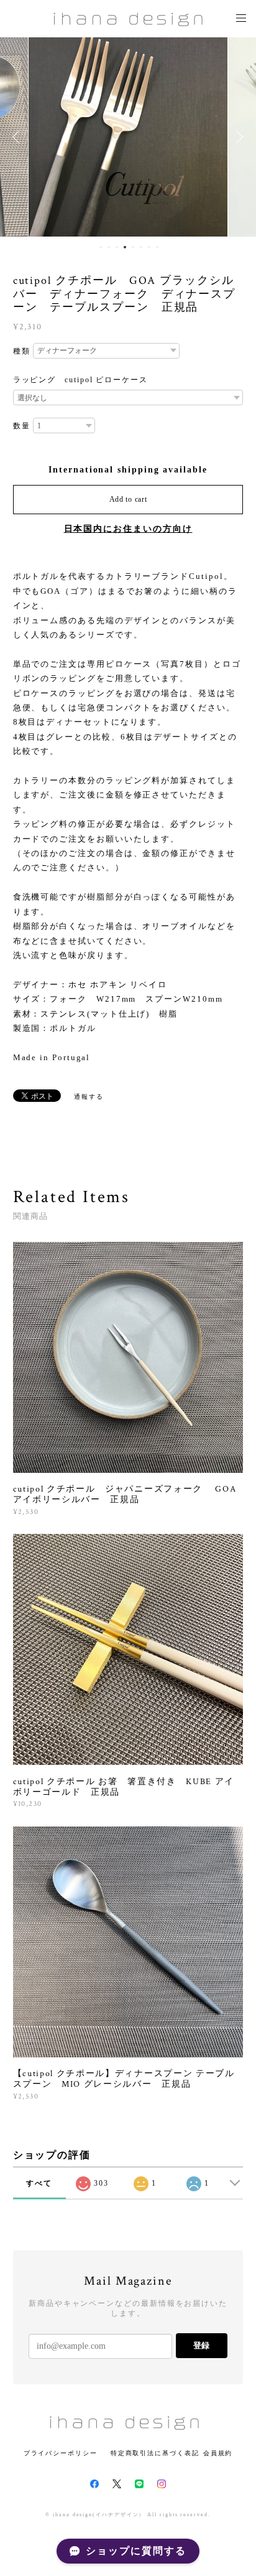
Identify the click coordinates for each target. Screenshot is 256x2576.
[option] (128, 137)
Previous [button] (19, 137)
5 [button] (133, 247)
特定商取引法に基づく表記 (155, 2453)
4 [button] (125, 247)
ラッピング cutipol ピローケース (80, 380)
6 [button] (141, 247)
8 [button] (157, 247)
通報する (89, 1097)
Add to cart (128, 499)
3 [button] (117, 247)
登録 (201, 2345)
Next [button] (237, 137)
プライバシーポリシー (61, 2453)
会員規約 (218, 2453)
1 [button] (101, 247)
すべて (39, 2183)
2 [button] (109, 247)
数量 (22, 426)
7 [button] (149, 247)
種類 (22, 351)
